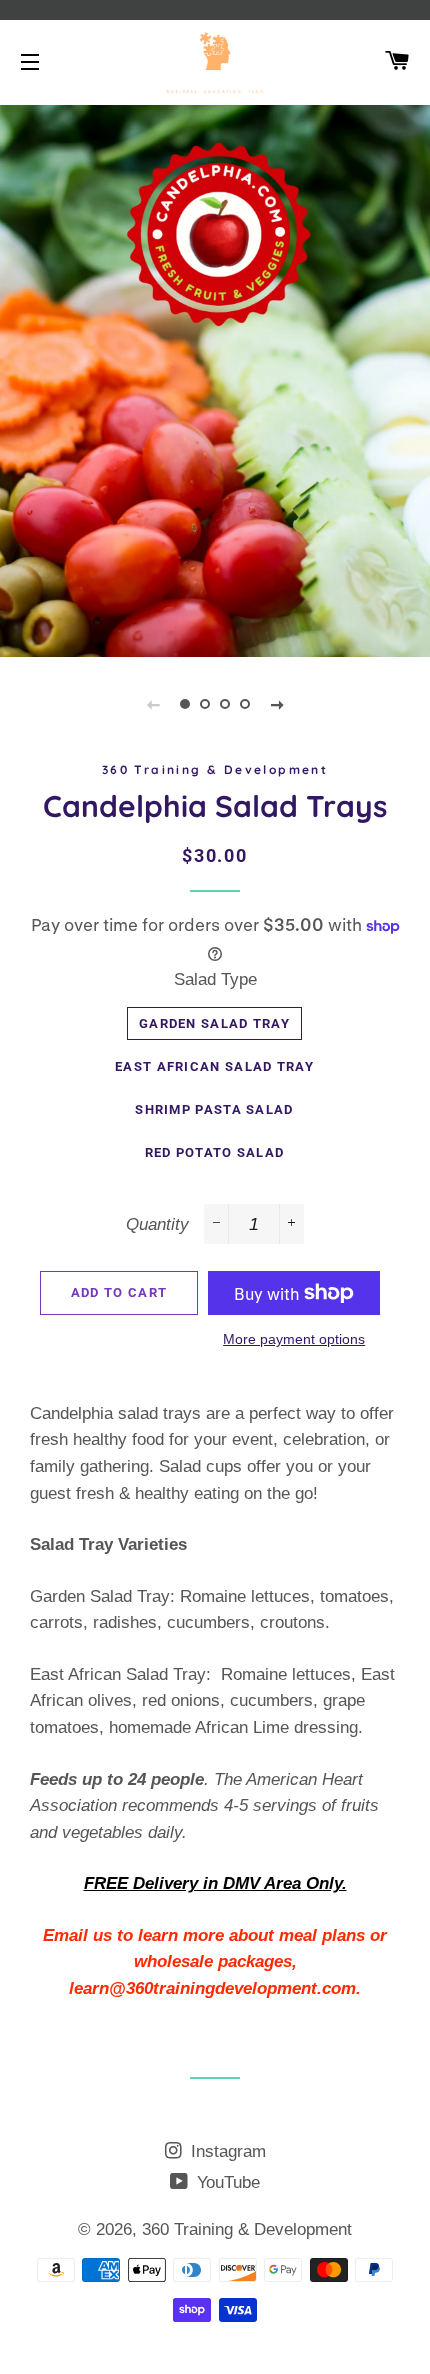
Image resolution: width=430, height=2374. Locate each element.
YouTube (226, 2182)
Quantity (157, 1224)
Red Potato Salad (215, 1152)
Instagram (226, 2151)
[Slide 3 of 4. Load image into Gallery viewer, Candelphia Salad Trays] (225, 704)
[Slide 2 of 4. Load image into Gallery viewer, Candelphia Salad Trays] (205, 704)
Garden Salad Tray (214, 1023)
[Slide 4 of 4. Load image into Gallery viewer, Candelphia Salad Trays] (245, 704)
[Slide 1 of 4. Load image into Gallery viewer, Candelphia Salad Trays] (185, 704)
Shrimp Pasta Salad (214, 1109)
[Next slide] (277, 704)
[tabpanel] (215, 378)
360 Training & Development (247, 2229)
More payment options (294, 1339)
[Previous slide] (153, 704)
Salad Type (215, 979)
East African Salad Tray (214, 1066)
